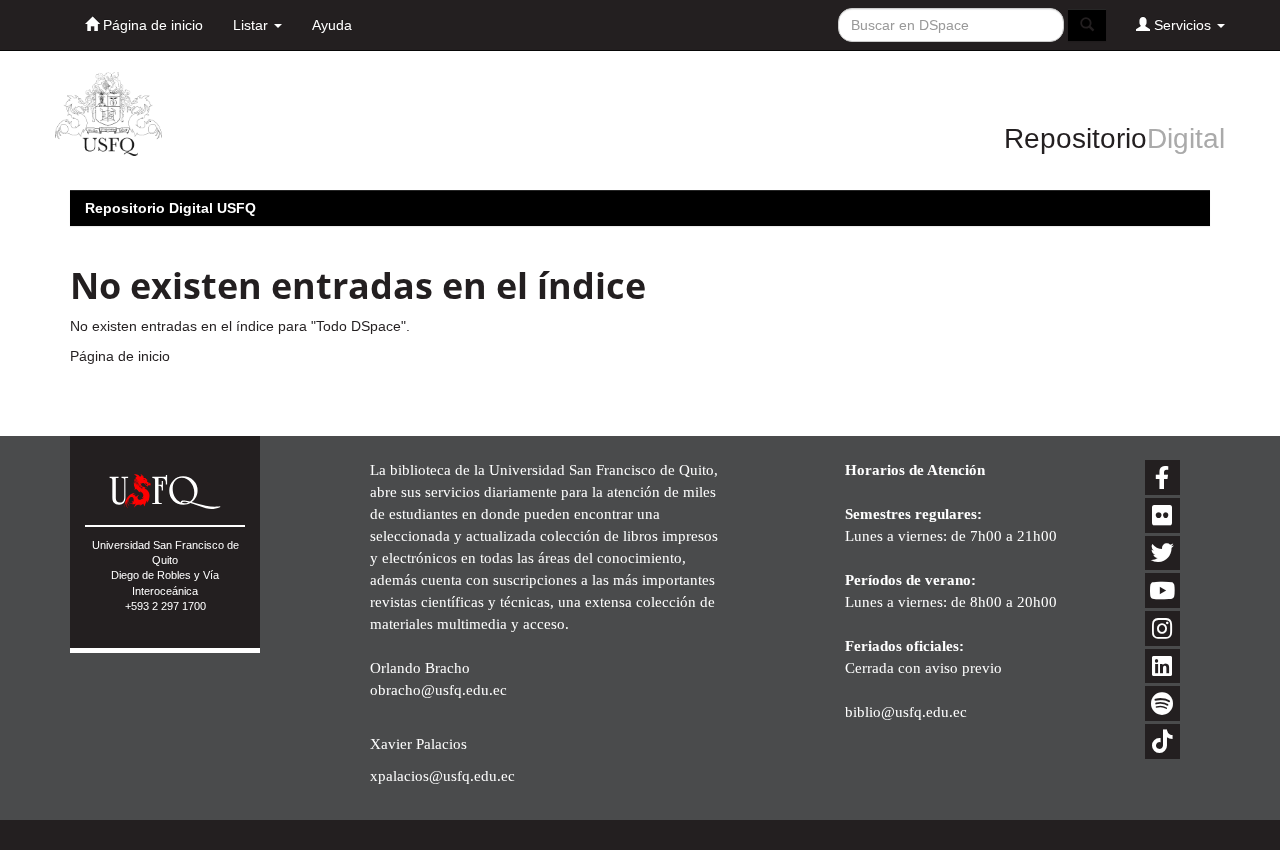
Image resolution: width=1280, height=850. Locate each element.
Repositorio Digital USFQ (170, 208)
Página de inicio (151, 25)
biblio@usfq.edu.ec (906, 711)
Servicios (1182, 25)
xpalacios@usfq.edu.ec (442, 775)
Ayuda (332, 25)
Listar (252, 25)
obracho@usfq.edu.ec (438, 689)
